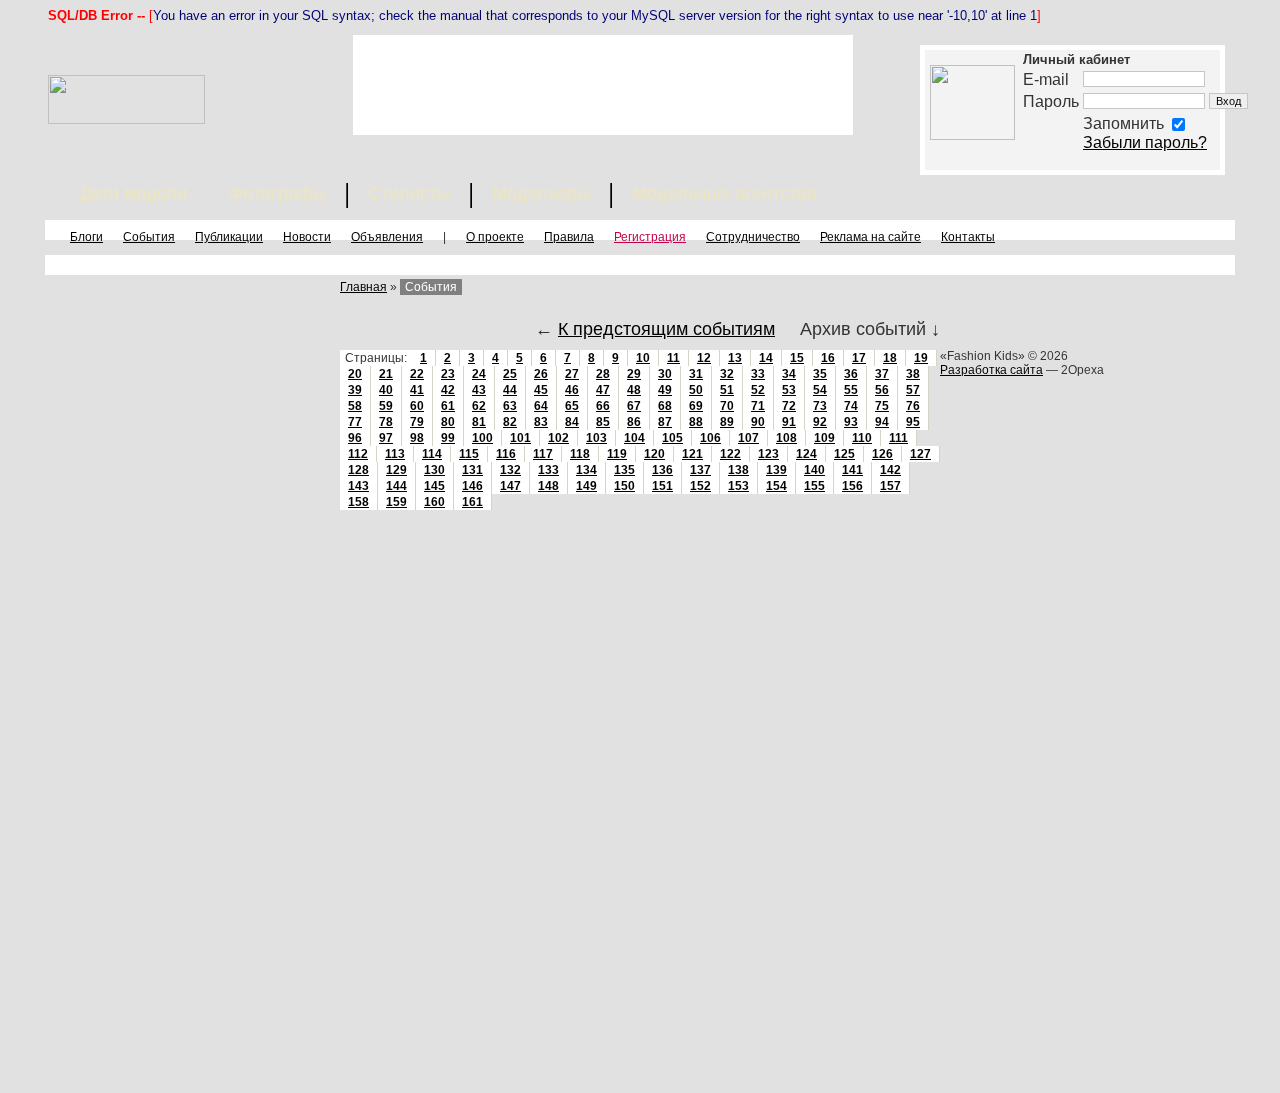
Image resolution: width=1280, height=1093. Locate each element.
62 (479, 406)
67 (634, 406)
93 (851, 422)
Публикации (229, 237)
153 (738, 486)
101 (520, 438)
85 (603, 422)
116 (506, 454)
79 (417, 422)
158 (358, 502)
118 (580, 454)
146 (472, 486)
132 (510, 470)
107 (748, 438)
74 (851, 406)
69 (696, 406)
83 (541, 422)
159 (396, 502)
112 (358, 454)
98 (417, 438)
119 (617, 454)
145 (434, 486)
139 (776, 470)
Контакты (968, 237)
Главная (363, 287)
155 (814, 486)
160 (434, 502)
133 (548, 470)
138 (738, 470)
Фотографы (277, 193)
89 (727, 422)
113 (395, 454)
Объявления (387, 237)
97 (386, 438)
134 (586, 470)
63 (510, 406)
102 (558, 438)
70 (727, 406)
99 (448, 438)
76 (913, 406)
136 (662, 470)
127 (920, 454)
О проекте (495, 237)
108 (786, 438)
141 (852, 470)
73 (820, 406)
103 (596, 438)
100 (482, 438)
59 (386, 406)
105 (672, 438)
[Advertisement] (603, 85)
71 (758, 406)
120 (654, 454)
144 (396, 486)
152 (700, 486)
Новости (307, 237)
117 (543, 454)
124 (806, 454)
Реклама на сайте (870, 237)
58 (355, 406)
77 (355, 422)
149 (586, 486)
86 (634, 422)
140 (814, 470)
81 (479, 422)
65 (572, 406)
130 (434, 470)
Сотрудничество (753, 237)
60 (417, 406)
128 (358, 470)
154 (776, 486)
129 (396, 470)
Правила (569, 237)
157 (890, 486)
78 (386, 422)
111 (898, 438)
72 (789, 406)
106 (710, 438)
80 (448, 422)
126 (882, 454)
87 (665, 422)
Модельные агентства (724, 193)
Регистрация (650, 237)
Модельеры (541, 193)
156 (852, 486)
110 (862, 438)
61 (448, 406)
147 (510, 486)
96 (355, 438)
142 (890, 470)
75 (882, 406)
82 (510, 422)
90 (758, 422)
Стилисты (409, 193)
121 (692, 454)
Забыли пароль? (1145, 142)
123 (768, 454)
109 (824, 438)
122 (730, 454)
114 (432, 454)
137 (700, 470)
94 (882, 422)
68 (665, 406)
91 (789, 422)
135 (624, 470)
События (149, 237)
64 (541, 406)
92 (820, 422)
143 (358, 486)
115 (469, 454)
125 (844, 454)
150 (624, 486)
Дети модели (133, 193)
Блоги (86, 237)
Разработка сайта (991, 370)
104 (634, 438)
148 (548, 486)
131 (472, 470)
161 (472, 502)
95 (913, 422)
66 (603, 406)
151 (662, 486)
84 (572, 422)
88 (696, 422)
